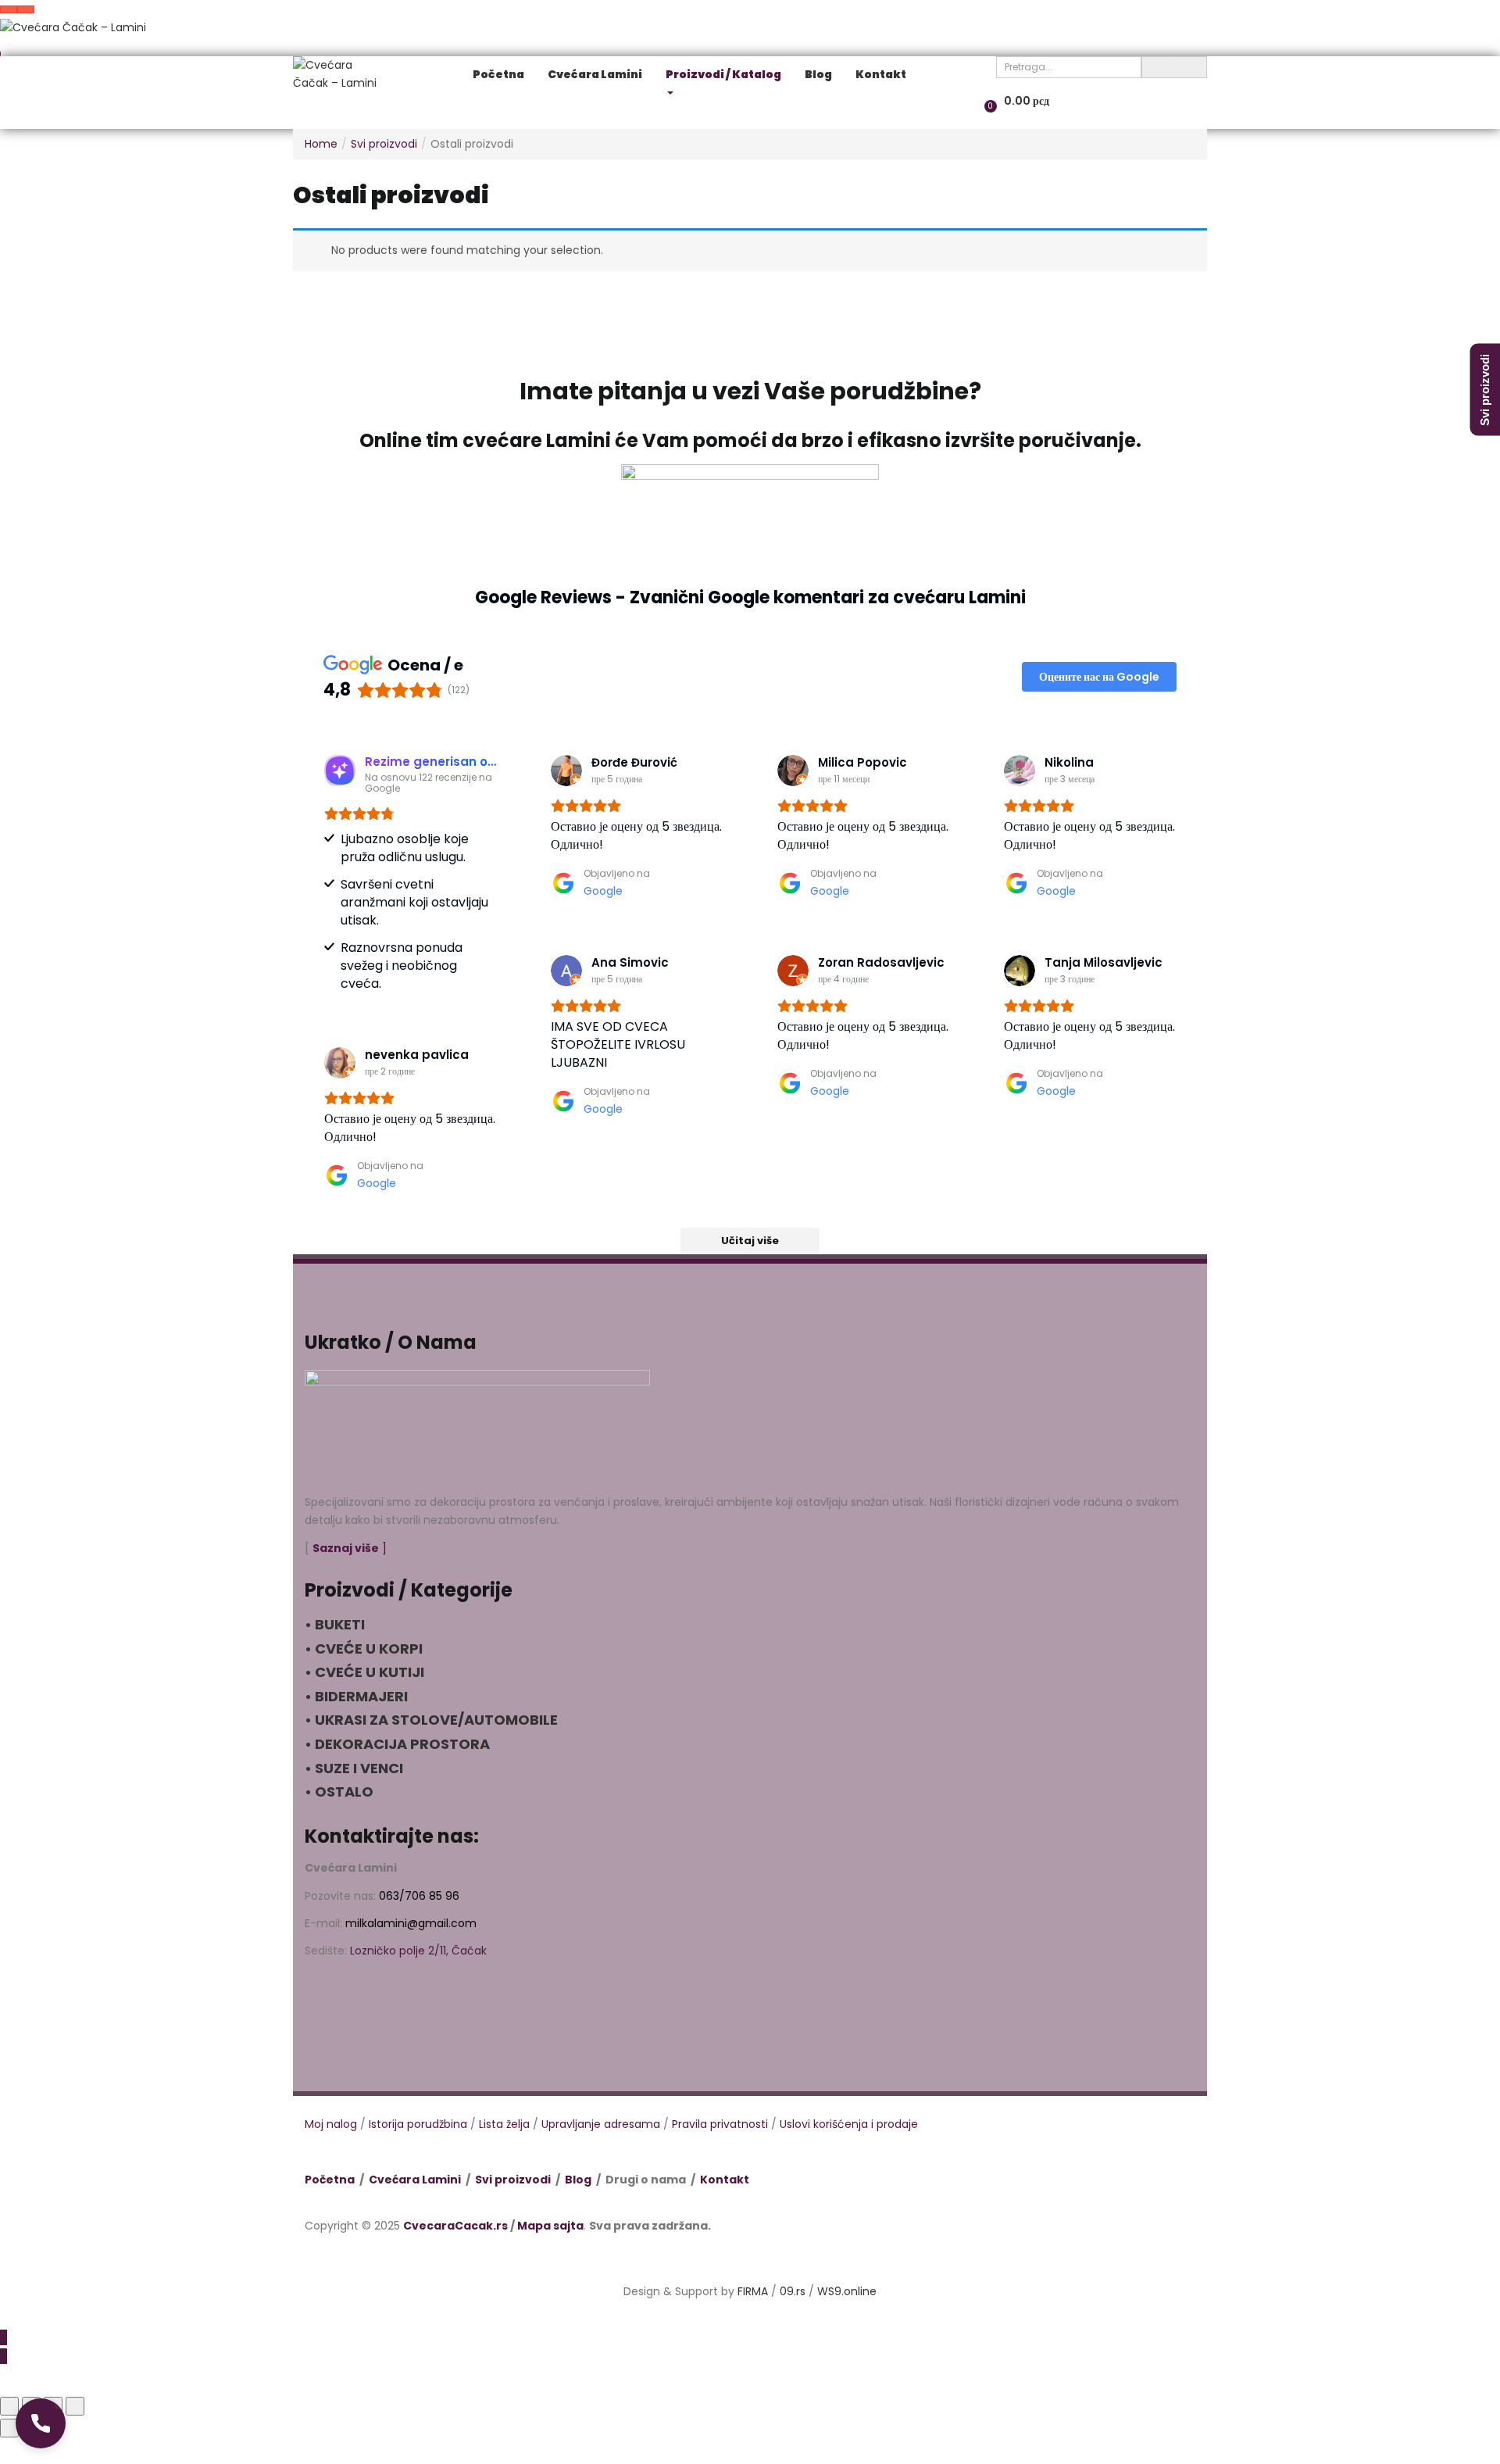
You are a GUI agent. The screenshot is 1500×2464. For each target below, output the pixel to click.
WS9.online (847, 2291)
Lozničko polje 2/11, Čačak (418, 1951)
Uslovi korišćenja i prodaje (849, 2124)
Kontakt (725, 2180)
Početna (330, 2180)
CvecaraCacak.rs (455, 2226)
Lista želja (504, 2124)
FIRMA (753, 2291)
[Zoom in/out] (75, 2406)
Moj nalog (331, 2124)
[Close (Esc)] (9, 2406)
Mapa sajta (550, 2226)
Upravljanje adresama (601, 2124)
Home (321, 144)
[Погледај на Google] (566, 771)
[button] (41, 2423)
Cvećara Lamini (415, 2180)
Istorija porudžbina (418, 2124)
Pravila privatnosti (720, 2124)
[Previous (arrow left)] (9, 2428)
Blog (578, 2180)
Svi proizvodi (384, 144)
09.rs (793, 2291)
